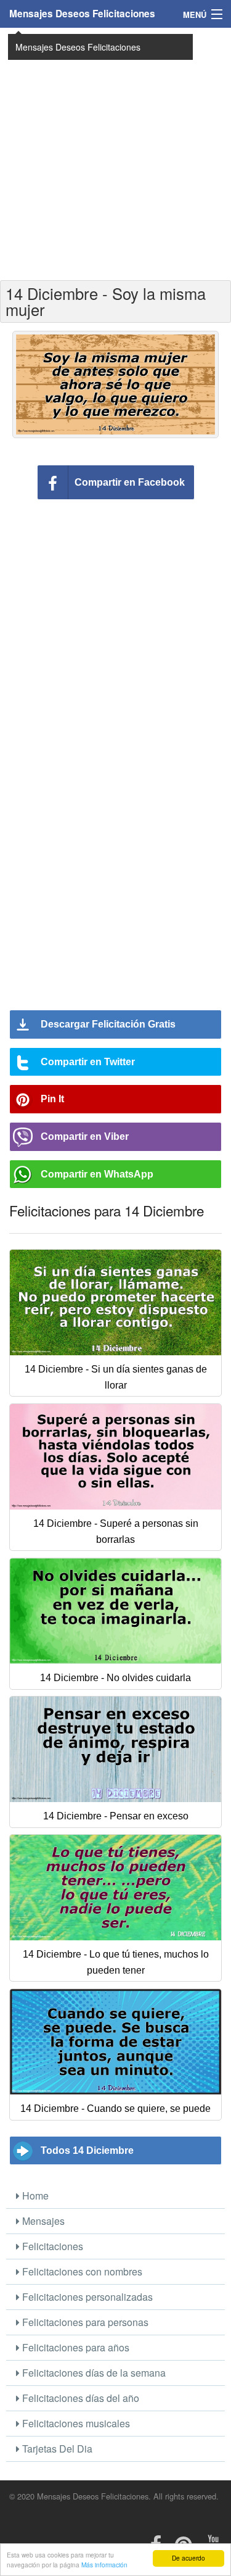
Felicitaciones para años (75, 2347)
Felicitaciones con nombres (81, 2271)
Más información (104, 2565)
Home (34, 2196)
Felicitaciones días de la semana (93, 2373)
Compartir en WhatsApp (97, 1174)
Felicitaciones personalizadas (86, 2297)
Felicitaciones (51, 2246)
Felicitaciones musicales (75, 2423)
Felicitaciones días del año (79, 2398)
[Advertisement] (115, 153)
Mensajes (42, 2221)
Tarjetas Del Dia (56, 2449)
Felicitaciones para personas (84, 2322)
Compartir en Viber (85, 1136)
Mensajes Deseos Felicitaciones (82, 14)
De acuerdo (188, 2558)
